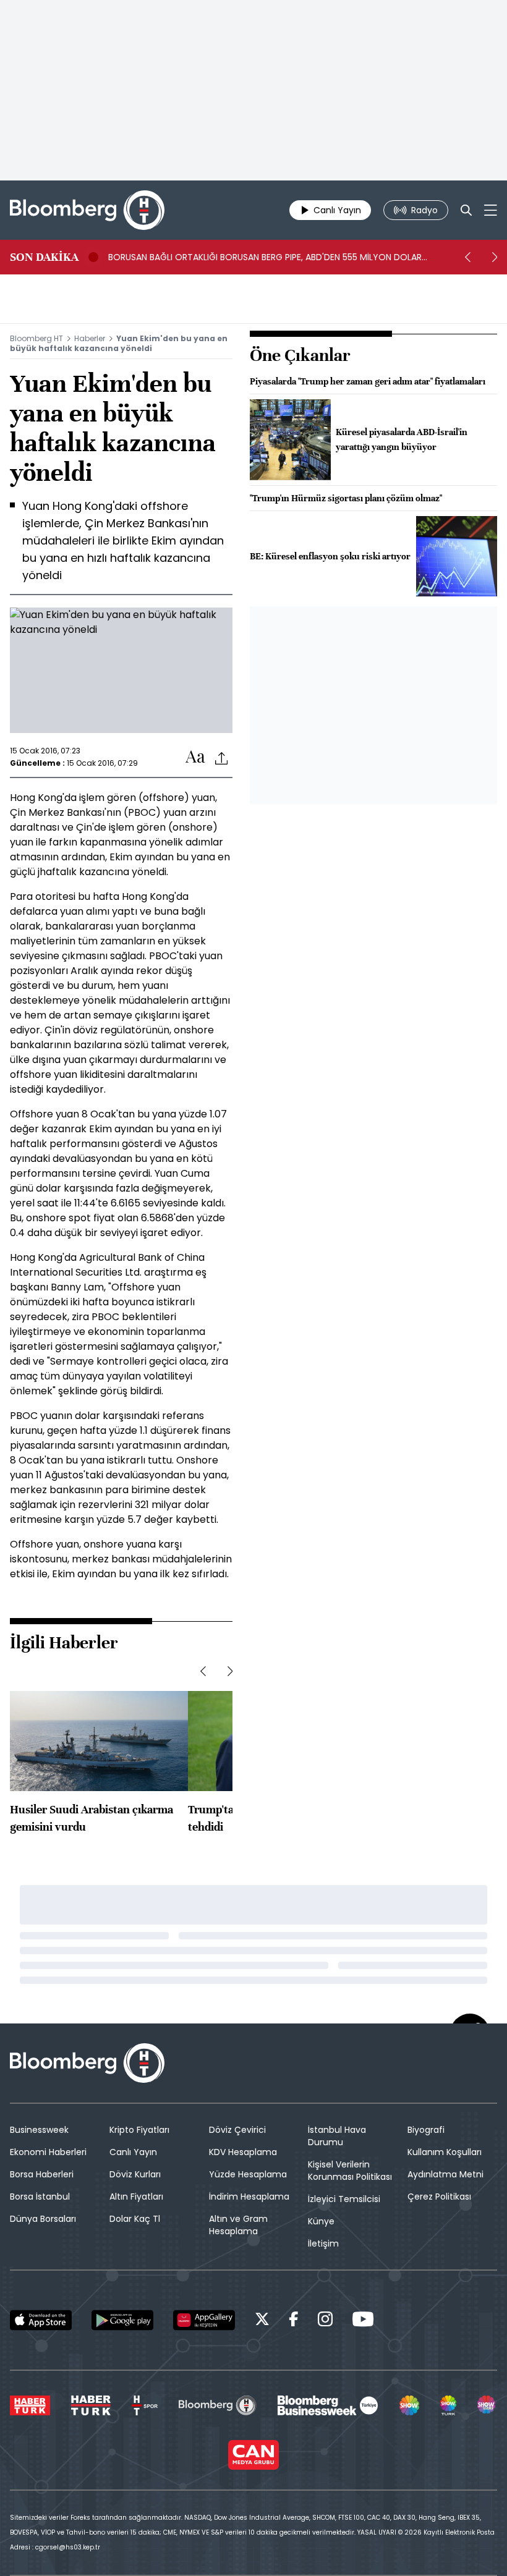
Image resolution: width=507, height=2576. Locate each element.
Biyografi (426, 2130)
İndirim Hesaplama (249, 2197)
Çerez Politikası (439, 2197)
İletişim (323, 2243)
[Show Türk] (448, 2405)
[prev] (467, 257)
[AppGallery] (204, 2320)
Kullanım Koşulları (445, 2152)
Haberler (90, 338)
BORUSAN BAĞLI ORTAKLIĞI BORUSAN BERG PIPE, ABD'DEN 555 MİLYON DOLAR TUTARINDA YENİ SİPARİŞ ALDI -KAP (265, 257)
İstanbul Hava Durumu (337, 2136)
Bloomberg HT (36, 338)
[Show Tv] (409, 2405)
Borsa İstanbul (40, 2197)
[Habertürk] (30, 2405)
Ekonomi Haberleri (48, 2152)
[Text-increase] (195, 757)
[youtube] (363, 2321)
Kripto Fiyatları (139, 2130)
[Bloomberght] (87, 210)
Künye (321, 2221)
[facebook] (294, 2321)
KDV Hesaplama (243, 2152)
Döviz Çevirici (237, 2130)
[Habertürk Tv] (91, 2405)
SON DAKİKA (44, 257)
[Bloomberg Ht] (217, 2405)
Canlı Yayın (133, 2152)
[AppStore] (41, 2320)
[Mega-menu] (491, 210)
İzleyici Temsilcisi (344, 2199)
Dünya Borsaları (43, 2219)
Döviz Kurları (135, 2174)
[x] (262, 2321)
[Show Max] (487, 2405)
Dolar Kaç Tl (135, 2219)
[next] (495, 257)
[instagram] (325, 2321)
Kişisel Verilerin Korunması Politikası (350, 2171)
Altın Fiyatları (136, 2197)
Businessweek (39, 2130)
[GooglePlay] (122, 2320)
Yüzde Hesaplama (248, 2174)
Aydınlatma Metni (445, 2174)
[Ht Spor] (145, 2405)
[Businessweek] (328, 2405)
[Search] (466, 210)
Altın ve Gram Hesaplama (238, 2225)
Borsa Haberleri (42, 2174)
